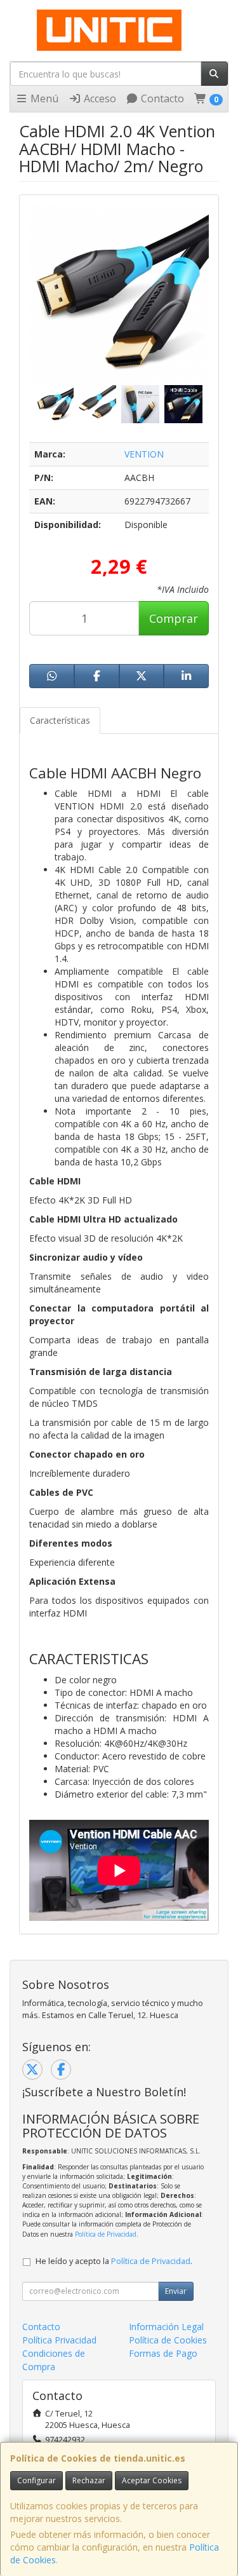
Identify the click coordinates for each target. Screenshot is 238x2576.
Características (60, 720)
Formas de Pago (163, 2353)
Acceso (99, 98)
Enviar (176, 2291)
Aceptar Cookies (152, 2480)
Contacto (161, 98)
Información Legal (166, 2327)
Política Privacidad (59, 2340)
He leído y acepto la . (114, 2261)
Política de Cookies (168, 2340)
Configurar (36, 2480)
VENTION (144, 454)
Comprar (174, 618)
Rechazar (89, 2480)
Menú (43, 98)
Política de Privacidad (106, 2234)
